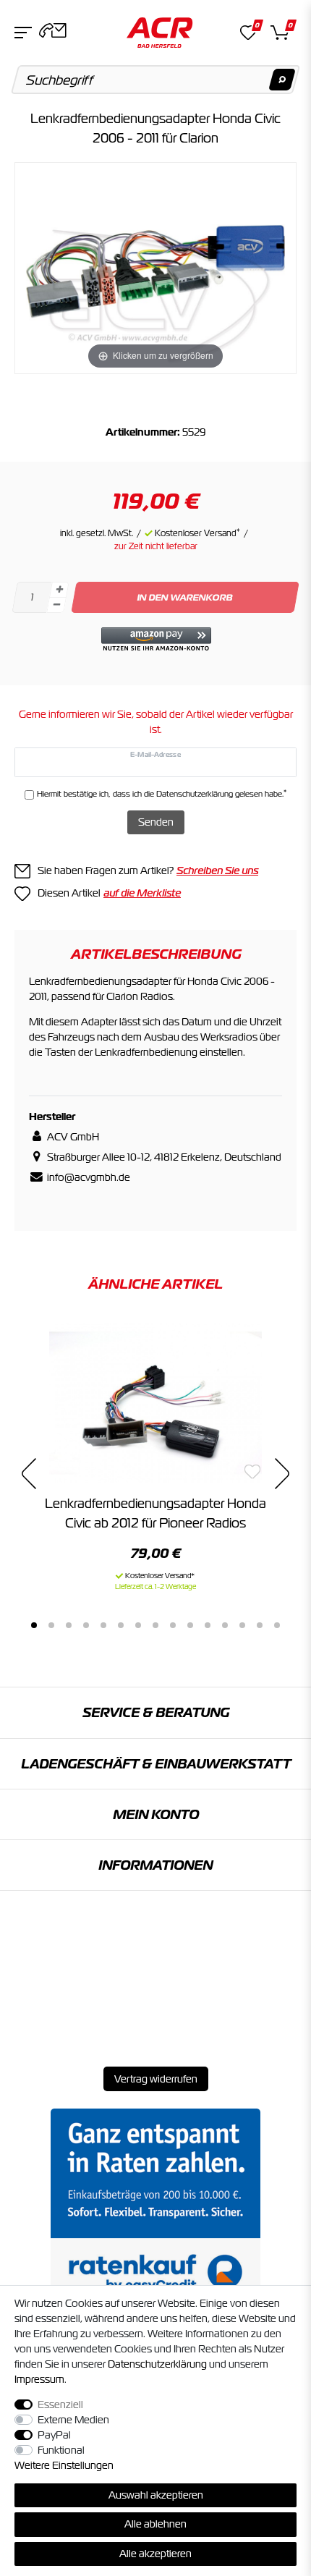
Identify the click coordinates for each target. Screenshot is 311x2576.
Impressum (39, 2379)
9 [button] (173, 1625)
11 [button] (208, 1625)
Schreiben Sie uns (217, 870)
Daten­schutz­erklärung (157, 2364)
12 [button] (225, 1625)
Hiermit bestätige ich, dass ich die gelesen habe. (162, 793)
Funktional (61, 2450)
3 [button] (69, 1625)
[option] (155, 1456)
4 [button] (86, 1625)
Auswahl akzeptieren (156, 2495)
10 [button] (190, 1625)
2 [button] (51, 1625)
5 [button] (103, 1625)
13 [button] (242, 1625)
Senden (156, 822)
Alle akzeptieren (155, 2554)
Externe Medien (73, 2420)
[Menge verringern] (56, 605)
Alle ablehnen (155, 2524)
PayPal (54, 2435)
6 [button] (121, 1625)
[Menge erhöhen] (59, 590)
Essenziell (60, 2405)
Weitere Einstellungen (64, 2465)
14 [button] (260, 1625)
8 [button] (155, 1625)
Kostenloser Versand (197, 533)
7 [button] (138, 1625)
